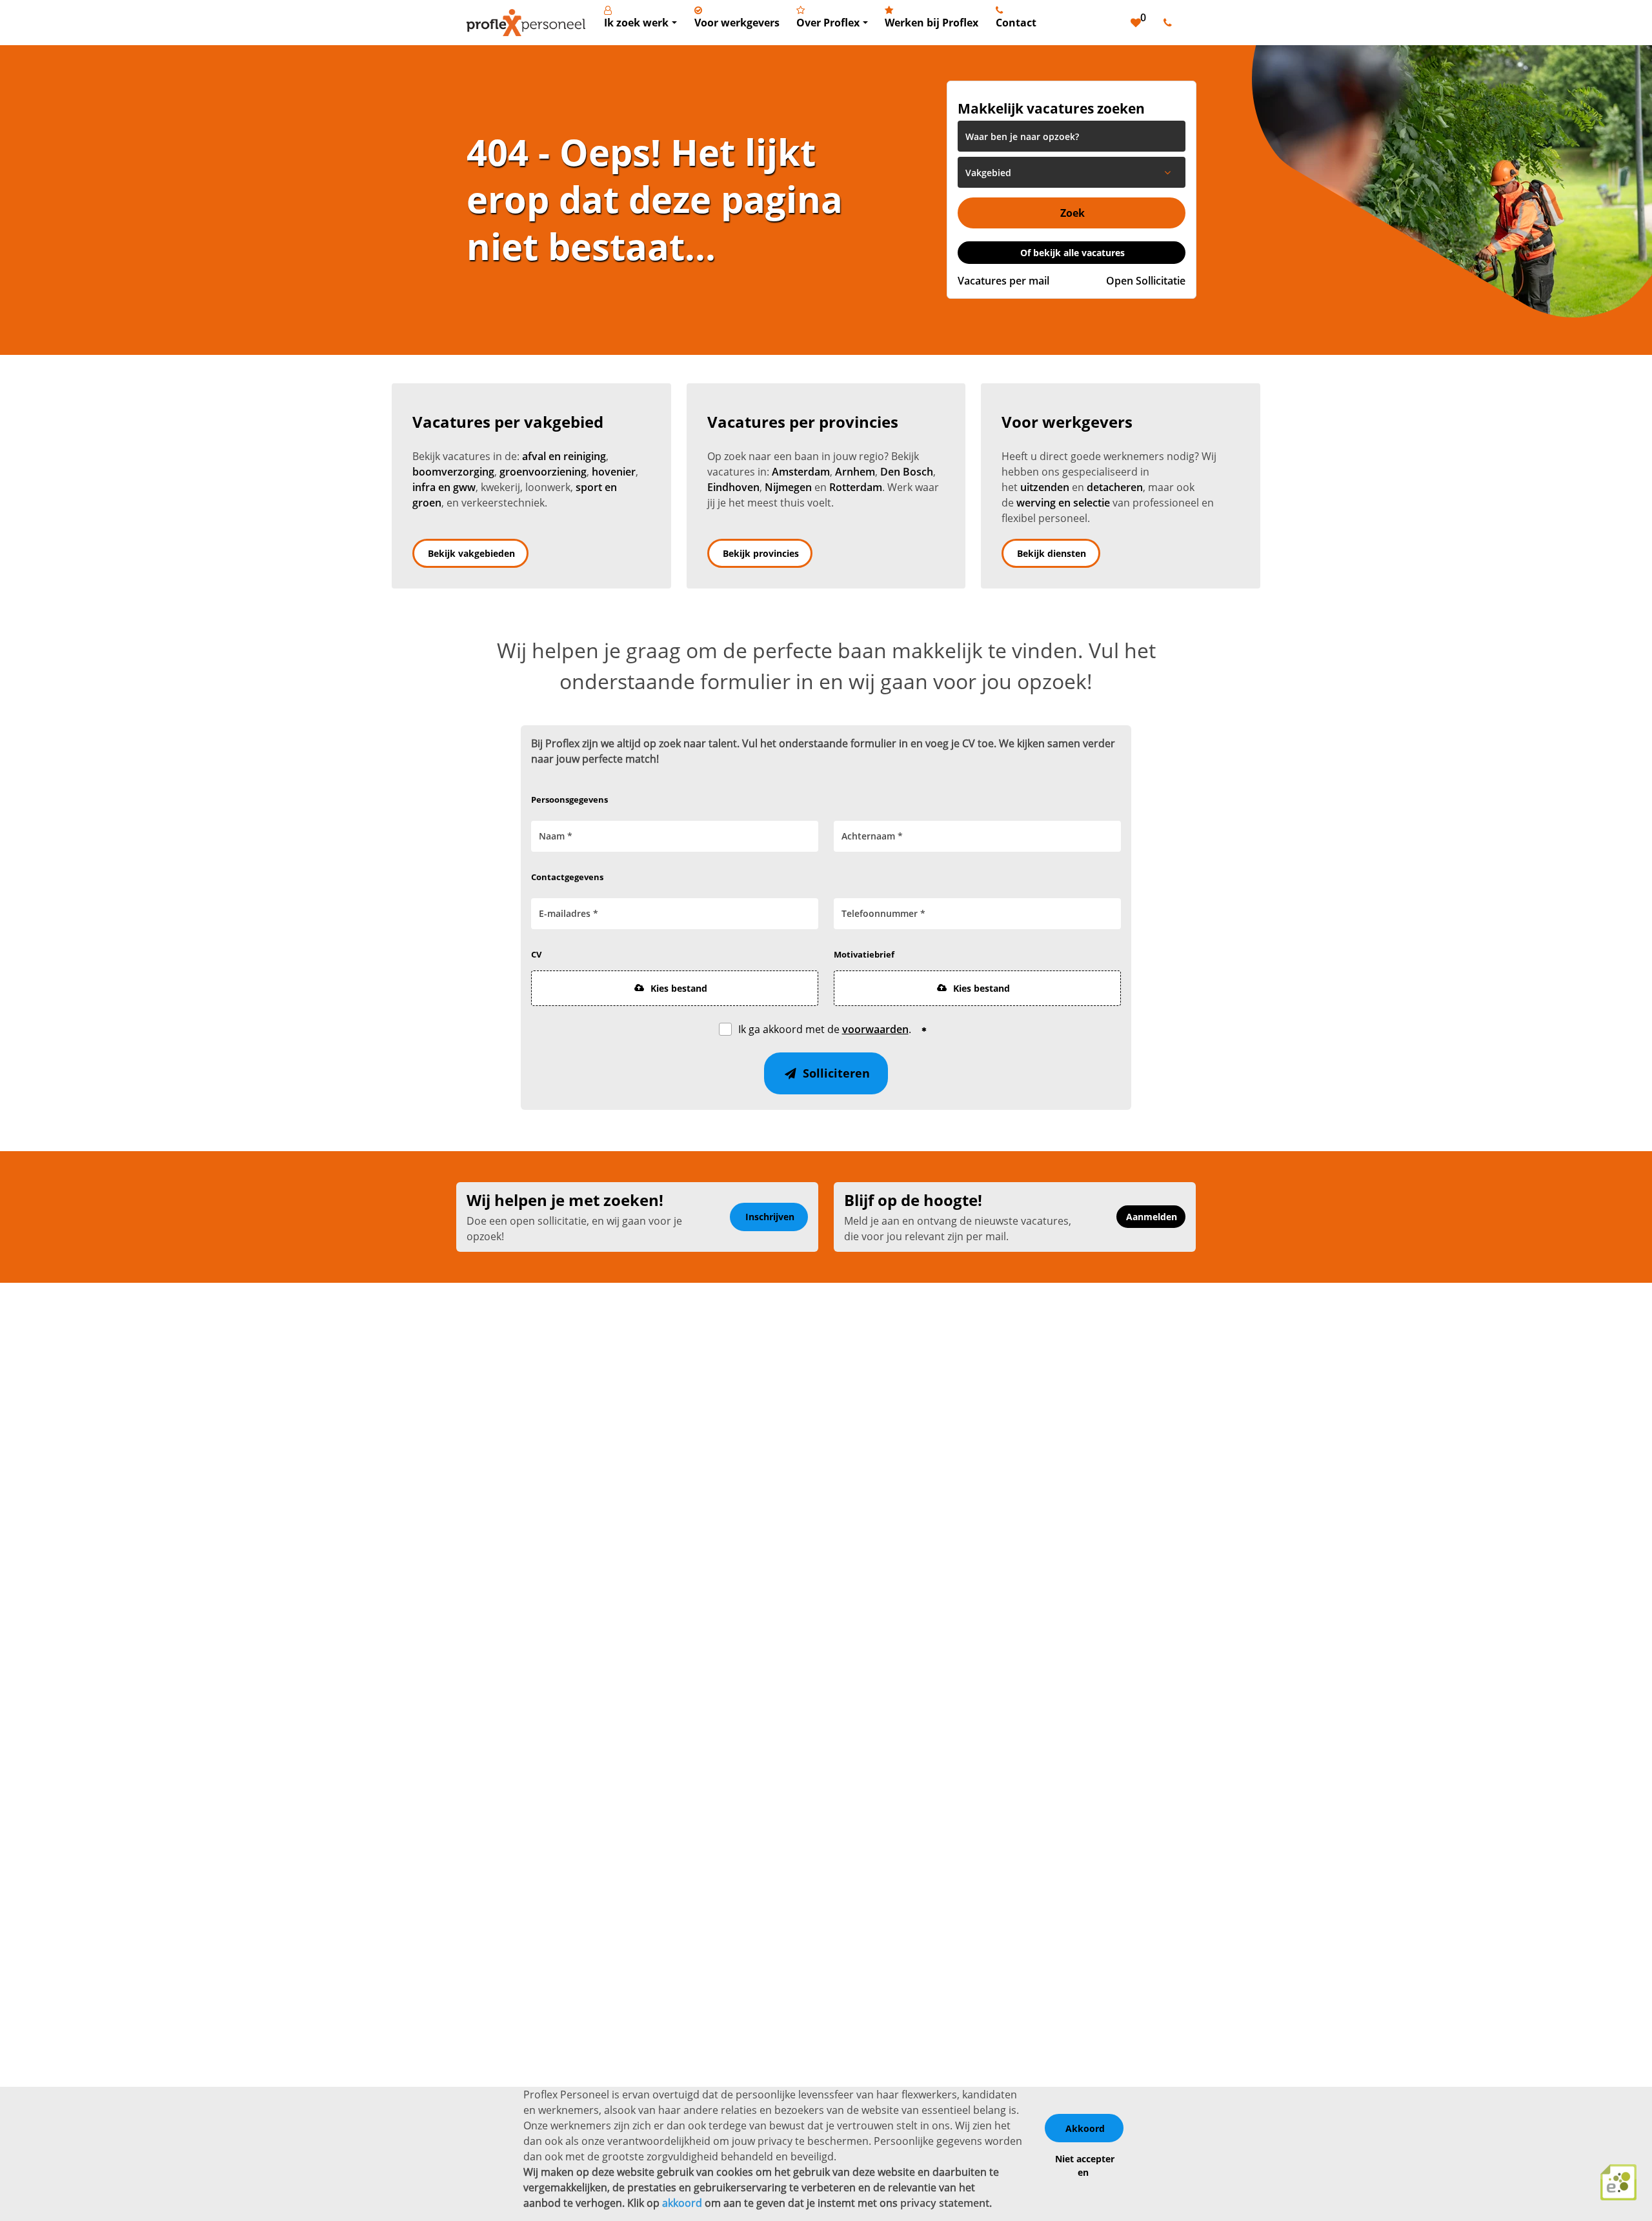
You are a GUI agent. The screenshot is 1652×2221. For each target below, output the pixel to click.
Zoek (1073, 213)
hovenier (614, 472)
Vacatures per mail (1003, 281)
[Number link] (1170, 23)
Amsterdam (801, 472)
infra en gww (444, 487)
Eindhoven (733, 487)
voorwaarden (875, 1029)
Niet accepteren (1085, 2166)
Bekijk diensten (1052, 553)
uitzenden (1045, 487)
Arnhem (855, 472)
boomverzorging (453, 472)
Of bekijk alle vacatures (1073, 253)
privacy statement (945, 2203)
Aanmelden (1152, 1217)
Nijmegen (788, 487)
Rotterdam (856, 487)
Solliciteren (835, 1073)
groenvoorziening (543, 472)
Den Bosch (907, 472)
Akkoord (1085, 2128)
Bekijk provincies (761, 553)
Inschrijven (770, 1217)
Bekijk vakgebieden (471, 553)
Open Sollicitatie (1146, 281)
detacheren (1115, 487)
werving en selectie (1063, 503)
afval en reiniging (564, 456)
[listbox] (1072, 172)
